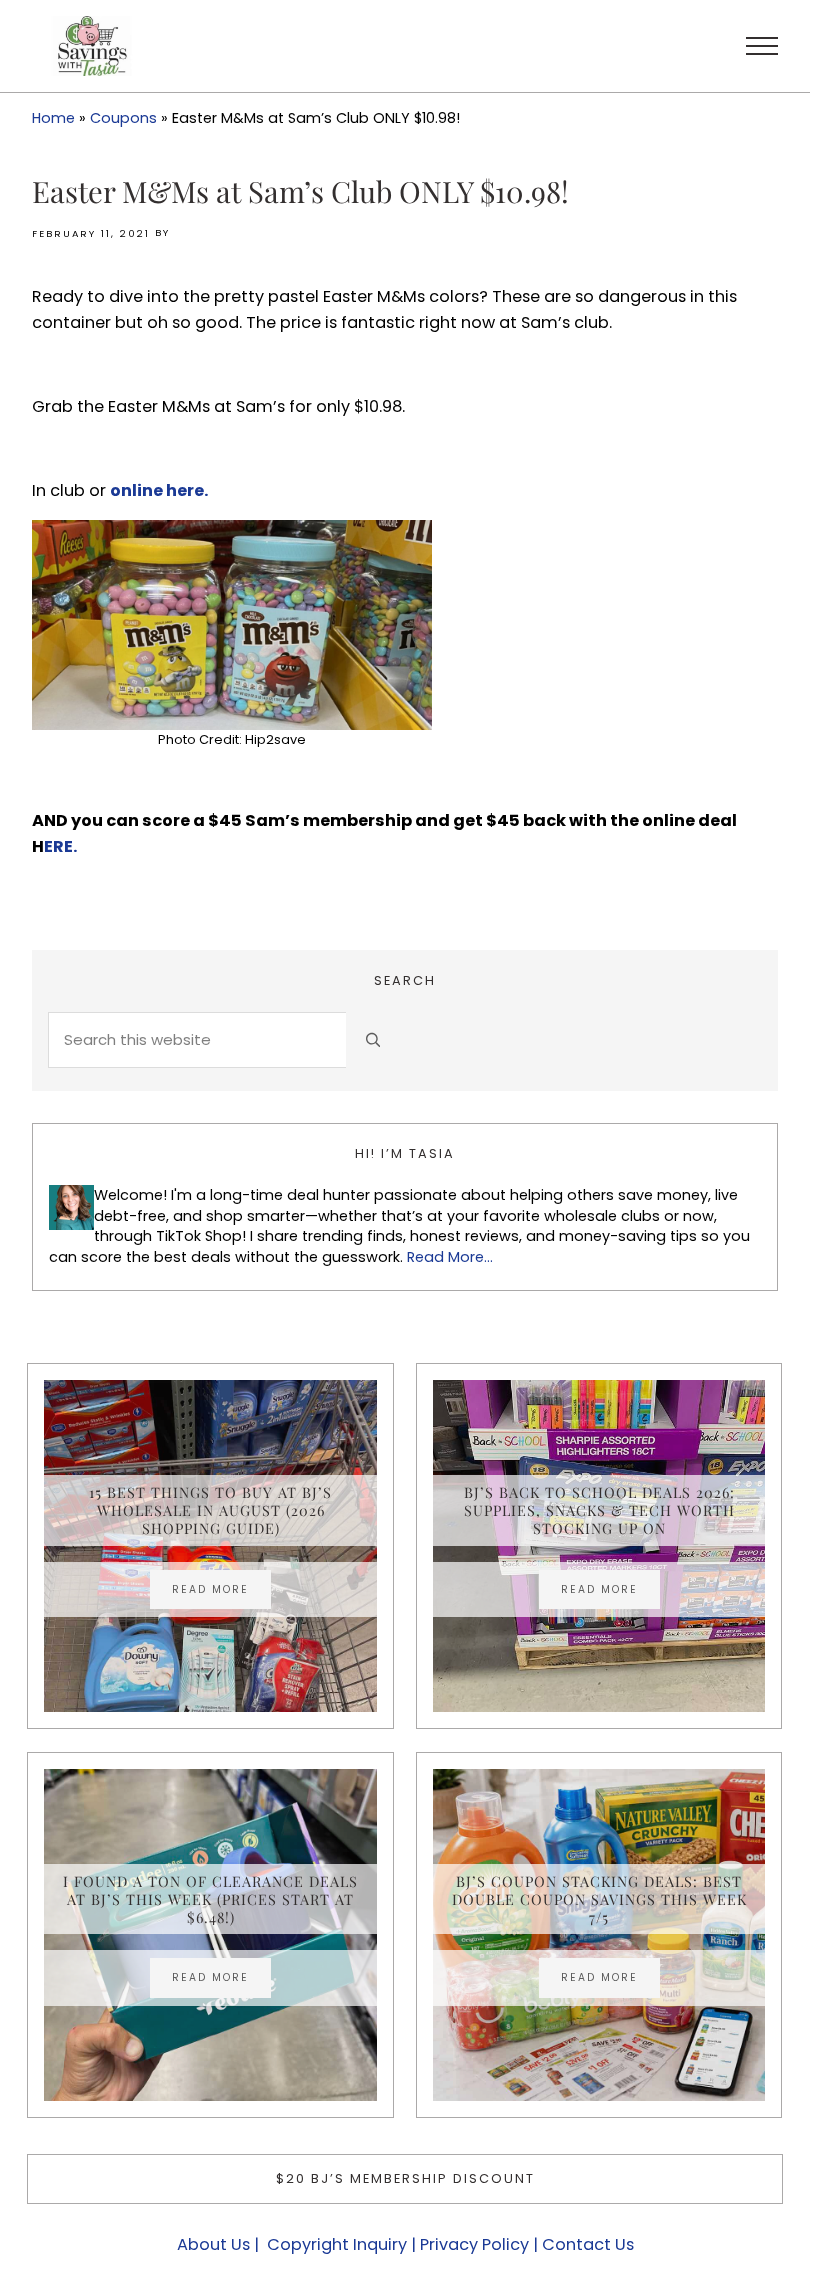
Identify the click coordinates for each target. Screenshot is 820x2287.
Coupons (123, 118)
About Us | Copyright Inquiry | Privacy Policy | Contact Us (405, 2244)
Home (53, 118)
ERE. (60, 846)
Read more (221, 1592)
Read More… (450, 1257)
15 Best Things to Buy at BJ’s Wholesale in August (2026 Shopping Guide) (210, 1510)
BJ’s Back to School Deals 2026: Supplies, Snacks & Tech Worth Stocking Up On (599, 1510)
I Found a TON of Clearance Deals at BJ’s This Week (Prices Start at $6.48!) (210, 1899)
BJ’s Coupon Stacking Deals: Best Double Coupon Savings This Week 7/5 (599, 1899)
